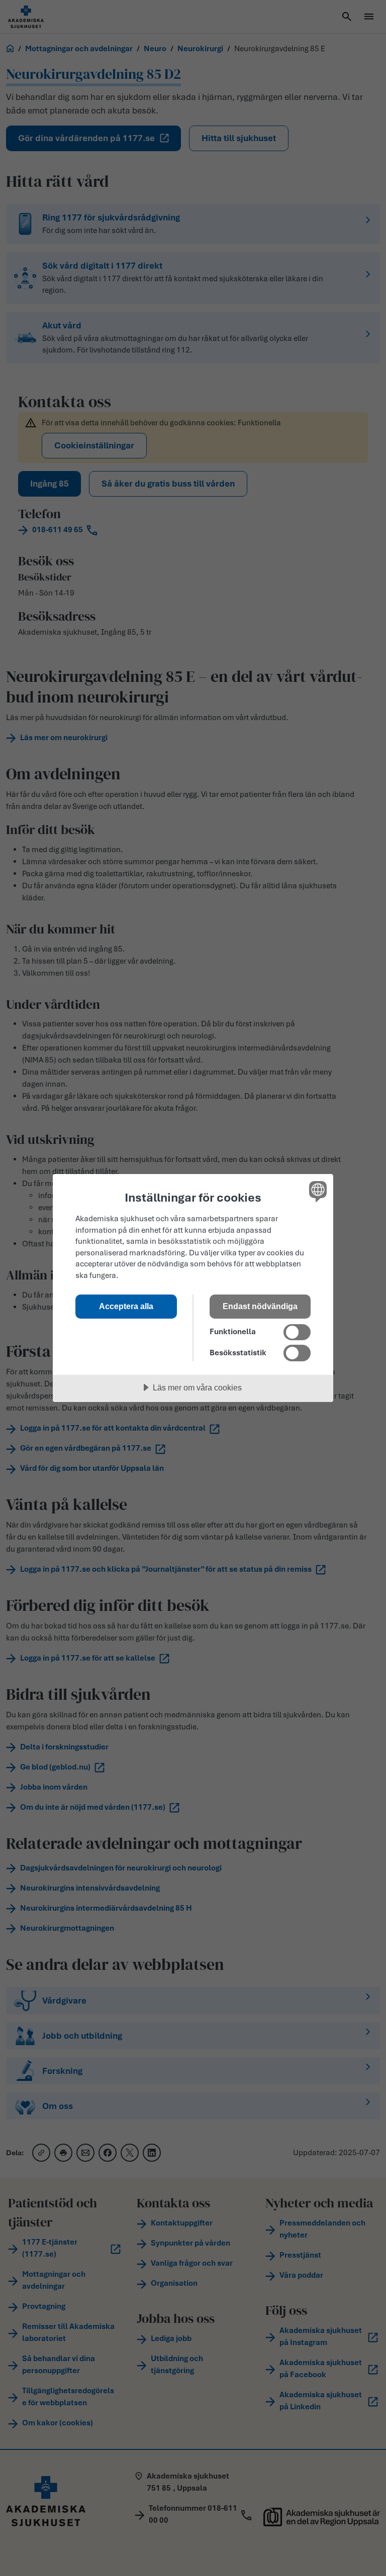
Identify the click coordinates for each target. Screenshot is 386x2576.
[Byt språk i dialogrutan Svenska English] (317, 1191)
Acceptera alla (126, 1306)
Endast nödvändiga (260, 1306)
